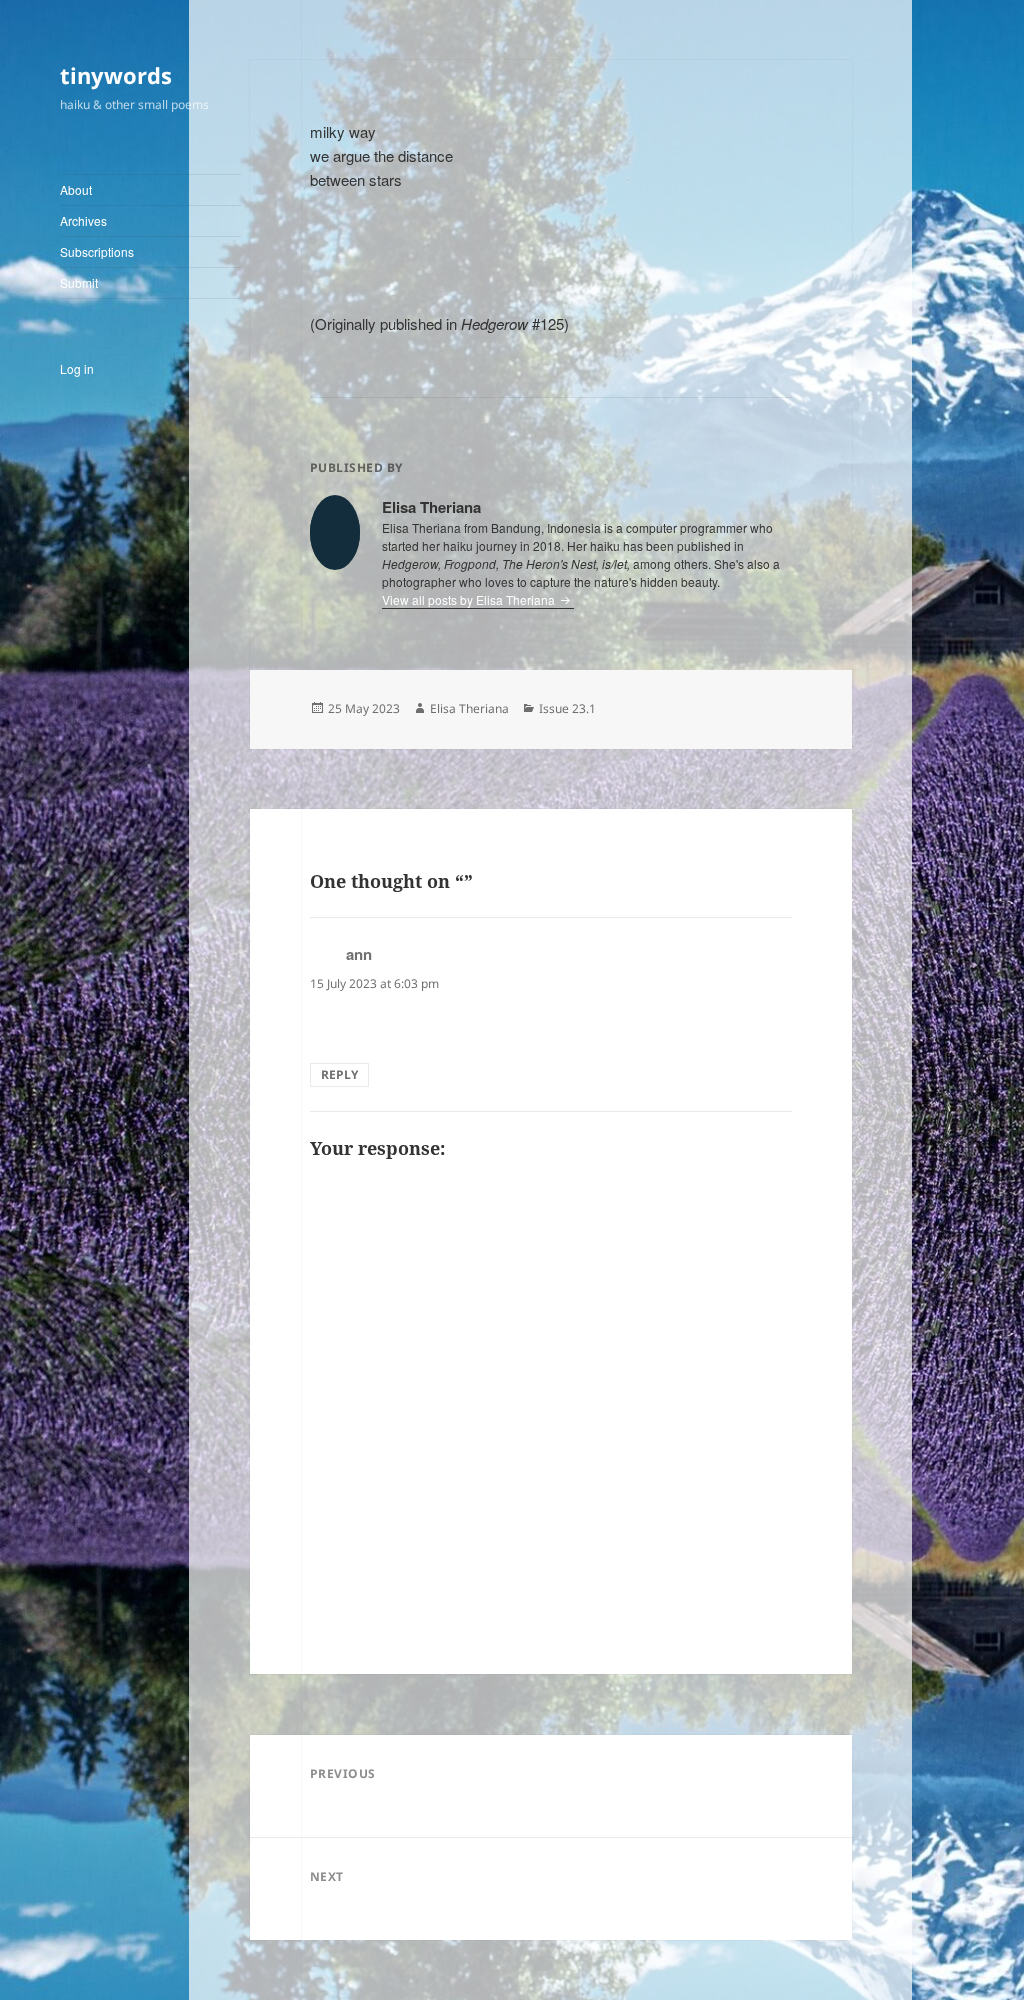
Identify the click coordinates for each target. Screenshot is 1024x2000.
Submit (79, 282)
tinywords (116, 75)
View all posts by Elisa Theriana (470, 599)
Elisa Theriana (469, 708)
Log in (77, 368)
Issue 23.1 (567, 708)
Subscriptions (97, 251)
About (76, 189)
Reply (339, 1074)
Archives (83, 220)
